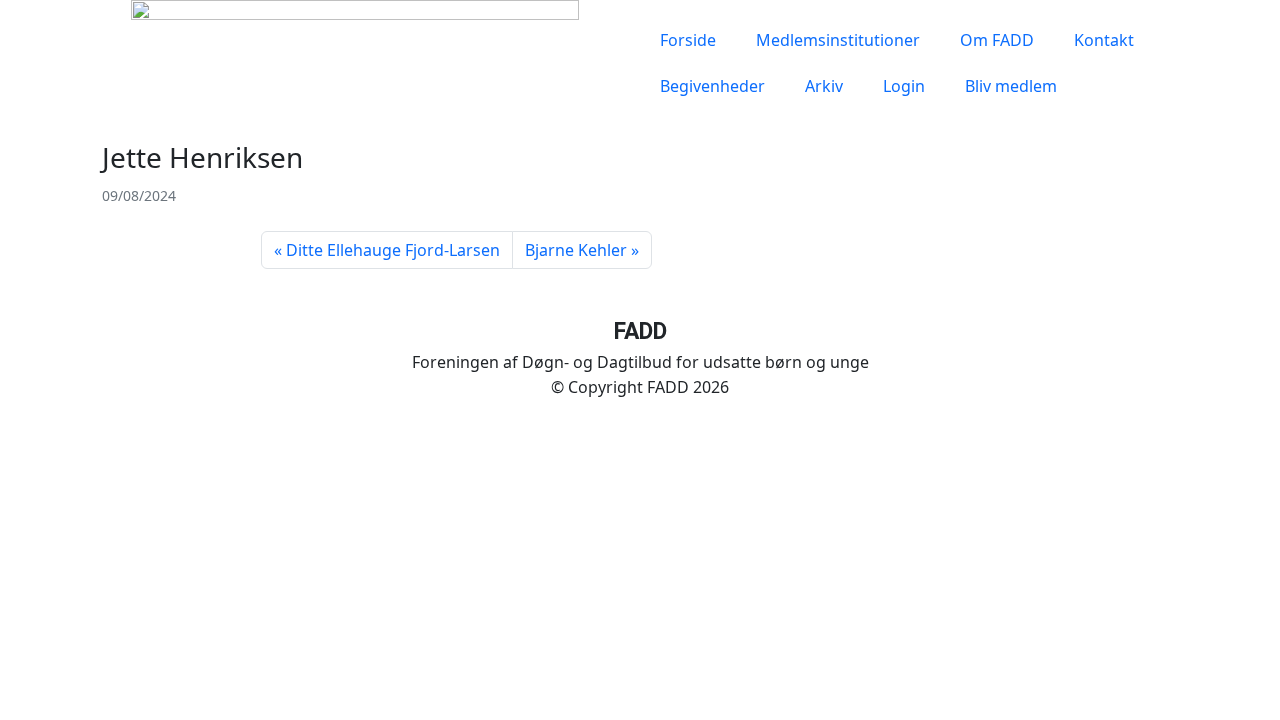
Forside (688, 40)
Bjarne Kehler (576, 250)
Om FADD (997, 40)
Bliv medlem (1011, 86)
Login (904, 86)
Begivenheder (712, 86)
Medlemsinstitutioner (838, 40)
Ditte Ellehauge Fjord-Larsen (393, 250)
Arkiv (824, 86)
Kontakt (1104, 40)
